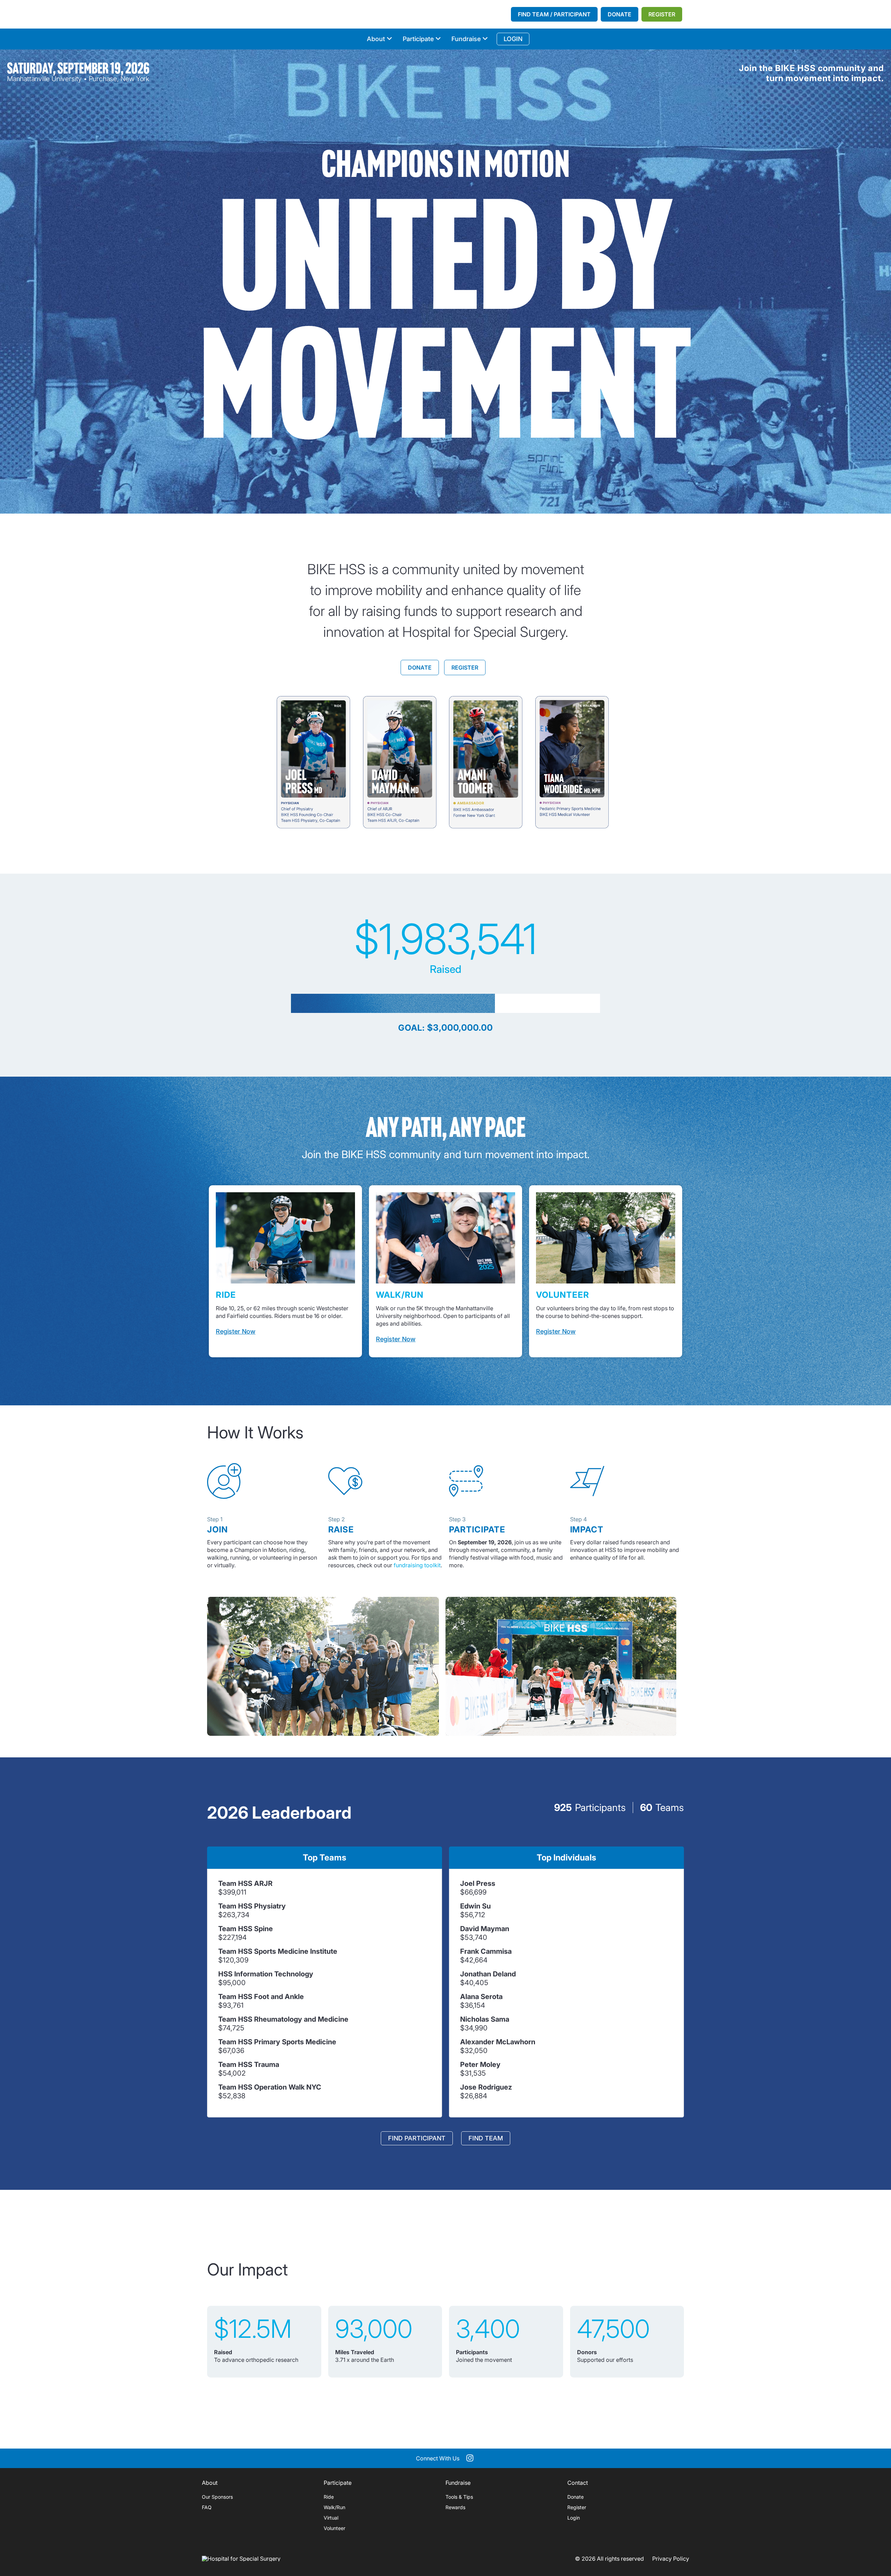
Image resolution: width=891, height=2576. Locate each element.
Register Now (236, 1331)
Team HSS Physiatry (252, 1906)
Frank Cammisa (486, 1951)
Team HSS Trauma (249, 2064)
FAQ (207, 2507)
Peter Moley (480, 2064)
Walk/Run (334, 2507)
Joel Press (478, 1883)
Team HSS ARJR (245, 1883)
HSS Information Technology (266, 1974)
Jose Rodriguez (486, 2087)
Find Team (486, 2138)
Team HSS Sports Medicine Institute (278, 1951)
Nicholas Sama (485, 2019)
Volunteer (334, 2528)
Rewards (455, 2507)
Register (662, 14)
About (376, 39)
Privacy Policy (671, 2559)
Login (574, 2518)
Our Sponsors (217, 2497)
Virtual (331, 2518)
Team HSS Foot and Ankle (261, 1997)
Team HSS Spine (246, 1929)
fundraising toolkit (417, 1565)
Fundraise (466, 39)
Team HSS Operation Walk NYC (270, 2087)
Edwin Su (475, 1906)
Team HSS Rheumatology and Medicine (283, 2019)
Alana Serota (481, 1997)
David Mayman (485, 1929)
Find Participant (417, 2138)
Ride (329, 2497)
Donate (620, 14)
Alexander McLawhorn (498, 2042)
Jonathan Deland (488, 1974)
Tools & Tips (459, 2497)
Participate (418, 39)
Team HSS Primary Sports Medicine (277, 2042)
